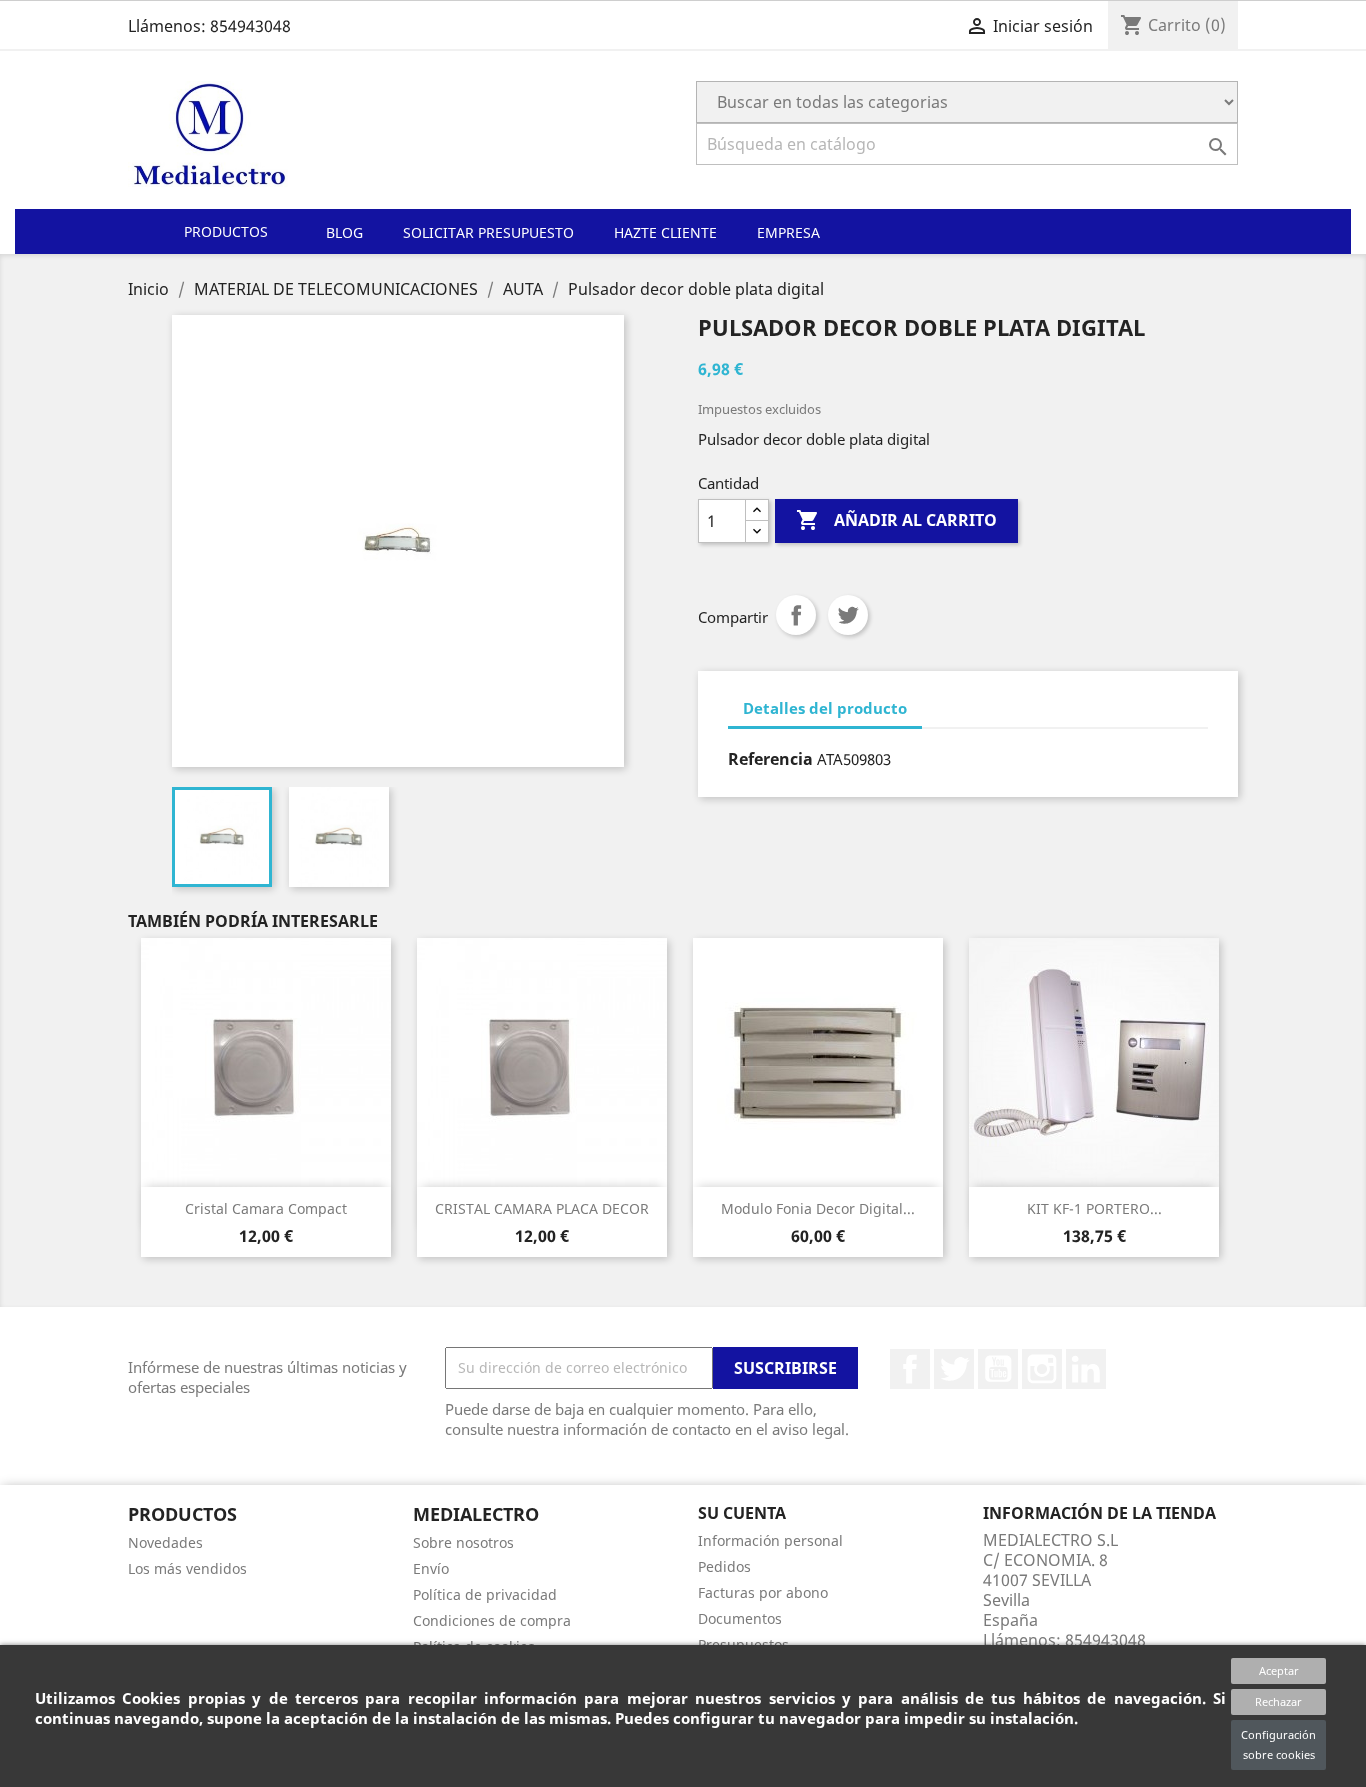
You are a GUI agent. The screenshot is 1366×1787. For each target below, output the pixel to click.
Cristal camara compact (266, 1208)
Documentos (740, 1618)
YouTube (998, 1369)
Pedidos (724, 1566)
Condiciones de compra (492, 1620)
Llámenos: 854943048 (209, 26)
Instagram (1042, 1369)
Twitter (954, 1369)
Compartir (796, 615)
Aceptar (1279, 1670)
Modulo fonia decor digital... (818, 1208)
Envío (431, 1568)
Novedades (165, 1542)
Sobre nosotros (463, 1542)
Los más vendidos (187, 1568)
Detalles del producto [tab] (825, 708)
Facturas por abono (763, 1592)
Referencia (770, 759)
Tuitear (848, 615)
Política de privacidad (485, 1594)
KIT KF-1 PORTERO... (1094, 1208)
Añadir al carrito (896, 520)
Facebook (910, 1369)
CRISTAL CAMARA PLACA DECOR (542, 1208)
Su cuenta (742, 1513)
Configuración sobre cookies (1278, 1744)
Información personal (770, 1540)
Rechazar (1278, 1701)
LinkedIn (1086, 1369)
